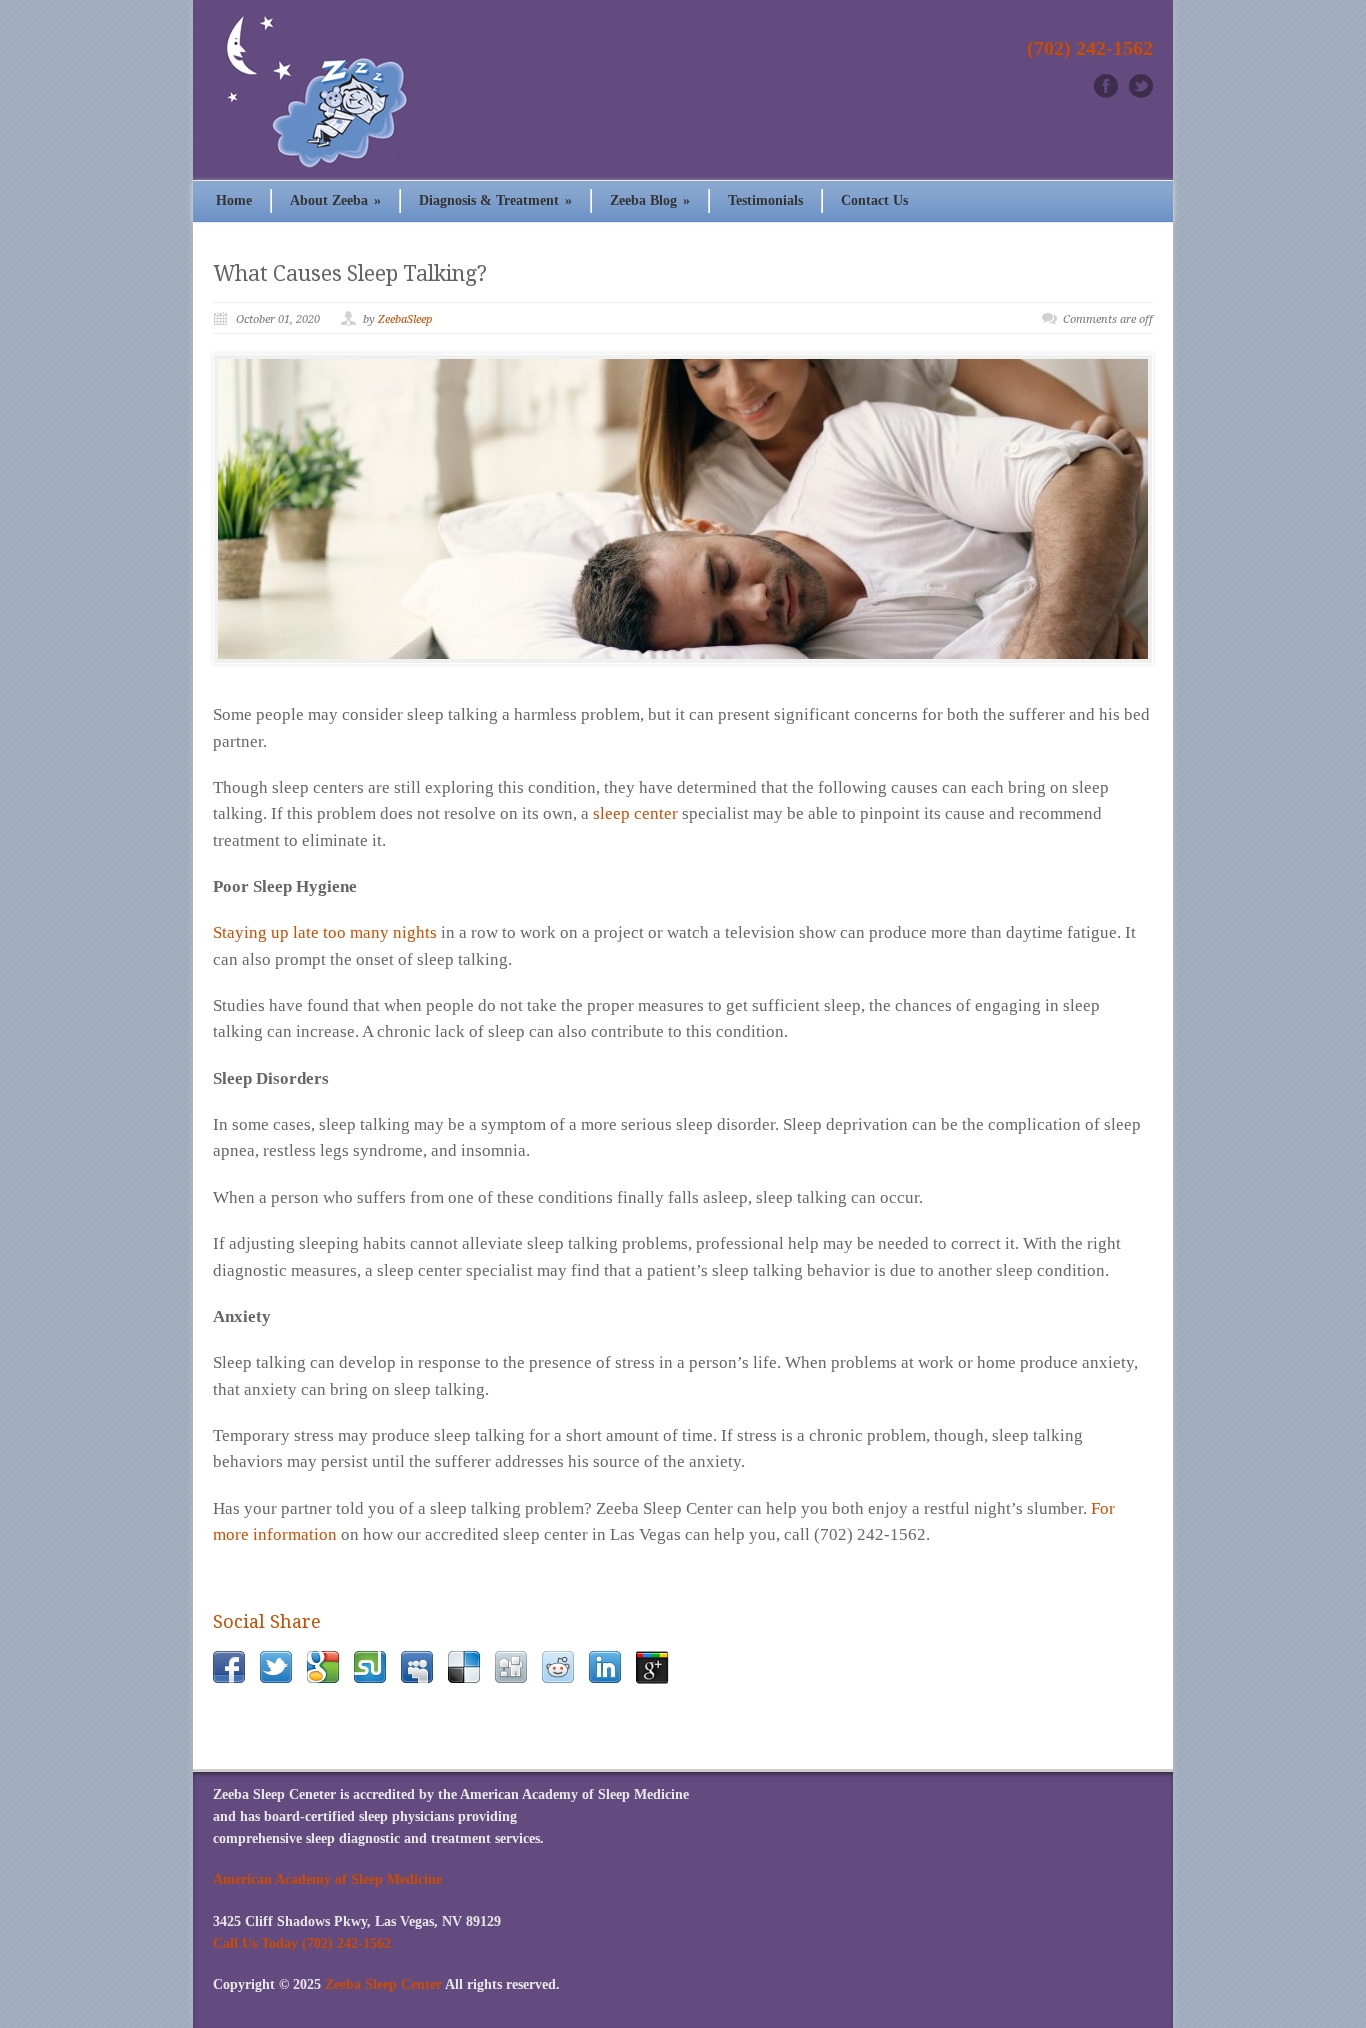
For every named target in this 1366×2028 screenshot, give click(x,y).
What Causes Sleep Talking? (350, 273)
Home (234, 200)
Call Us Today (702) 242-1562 (302, 1943)
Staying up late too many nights (325, 932)
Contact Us (874, 200)
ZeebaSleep (405, 319)
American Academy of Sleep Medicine (327, 1879)
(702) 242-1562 (1090, 48)
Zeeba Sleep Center (383, 1984)
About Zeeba (335, 200)
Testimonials (765, 200)
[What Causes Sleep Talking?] (683, 509)
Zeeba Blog (650, 200)
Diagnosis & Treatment (495, 200)
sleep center (635, 813)
